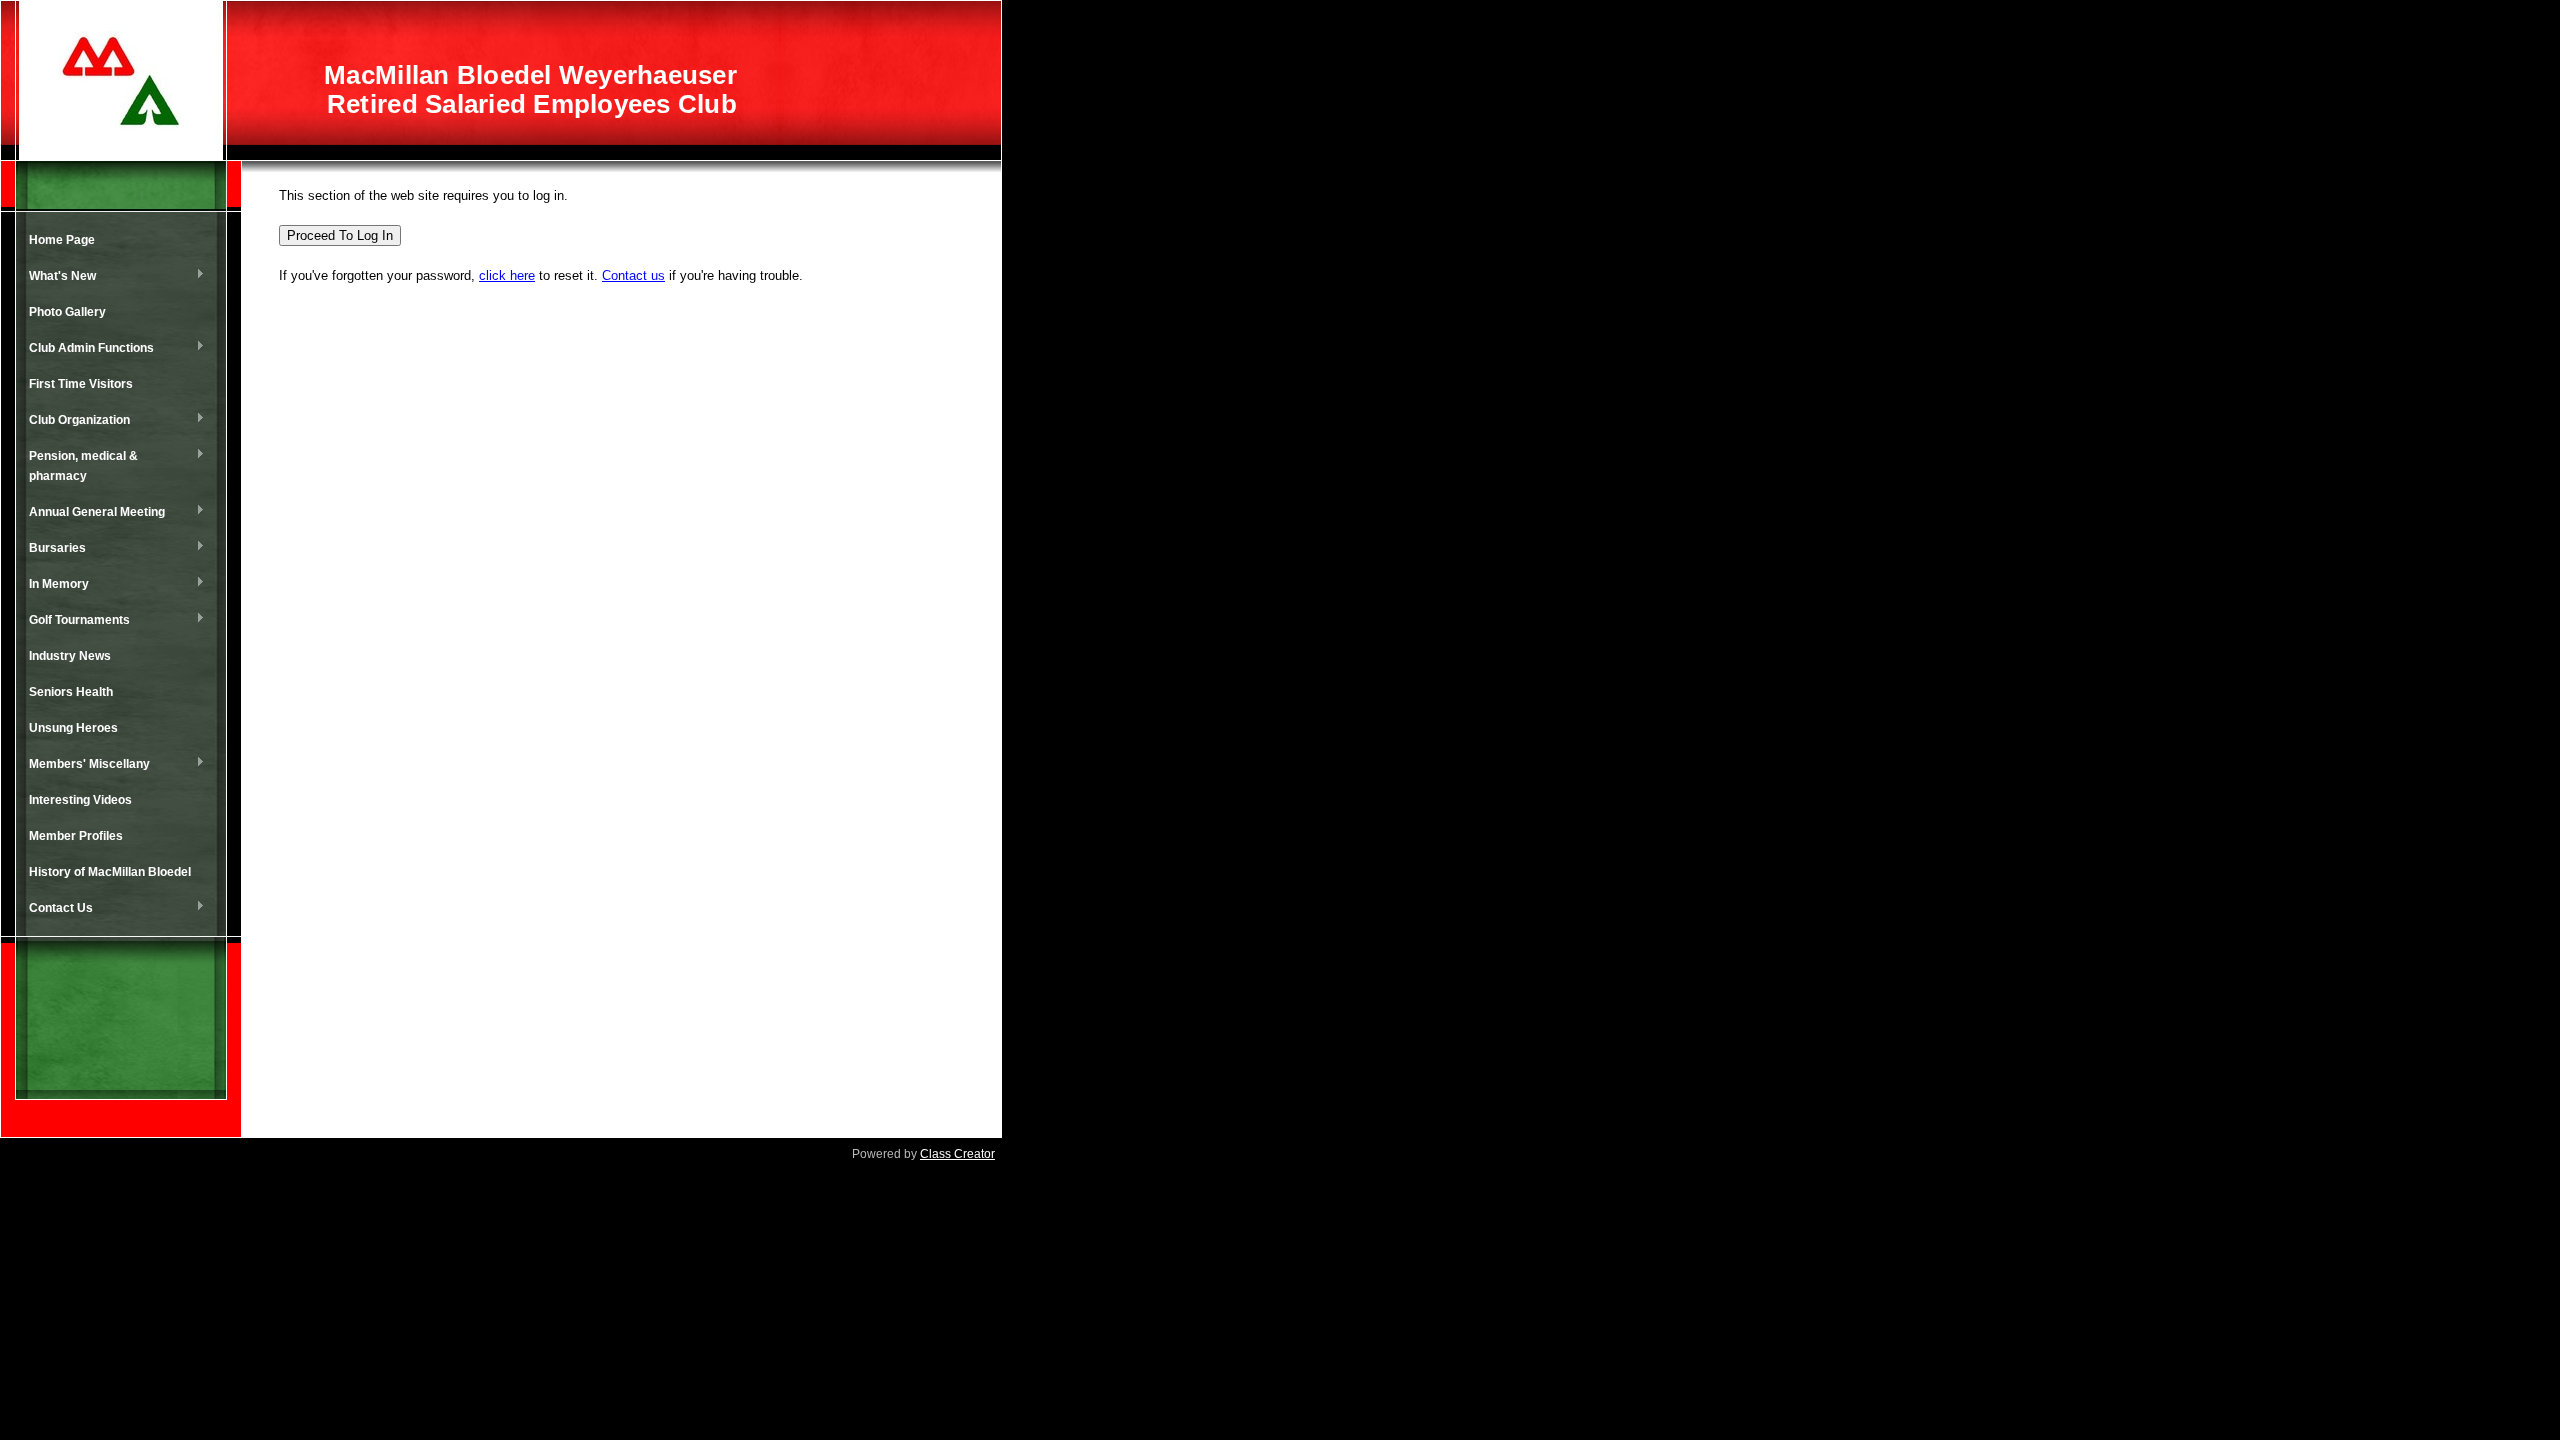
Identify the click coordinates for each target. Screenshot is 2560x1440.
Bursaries (52, 549)
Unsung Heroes (73, 728)
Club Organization (74, 421)
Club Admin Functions (86, 349)
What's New (57, 277)
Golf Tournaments (74, 621)
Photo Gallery (67, 312)
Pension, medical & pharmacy (78, 466)
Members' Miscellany (84, 765)
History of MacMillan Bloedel (110, 872)
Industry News (70, 656)
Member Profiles (76, 836)
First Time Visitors (81, 384)
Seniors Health (71, 692)
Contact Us (56, 909)
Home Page (62, 240)
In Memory (54, 585)
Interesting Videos (80, 800)
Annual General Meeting (92, 513)
